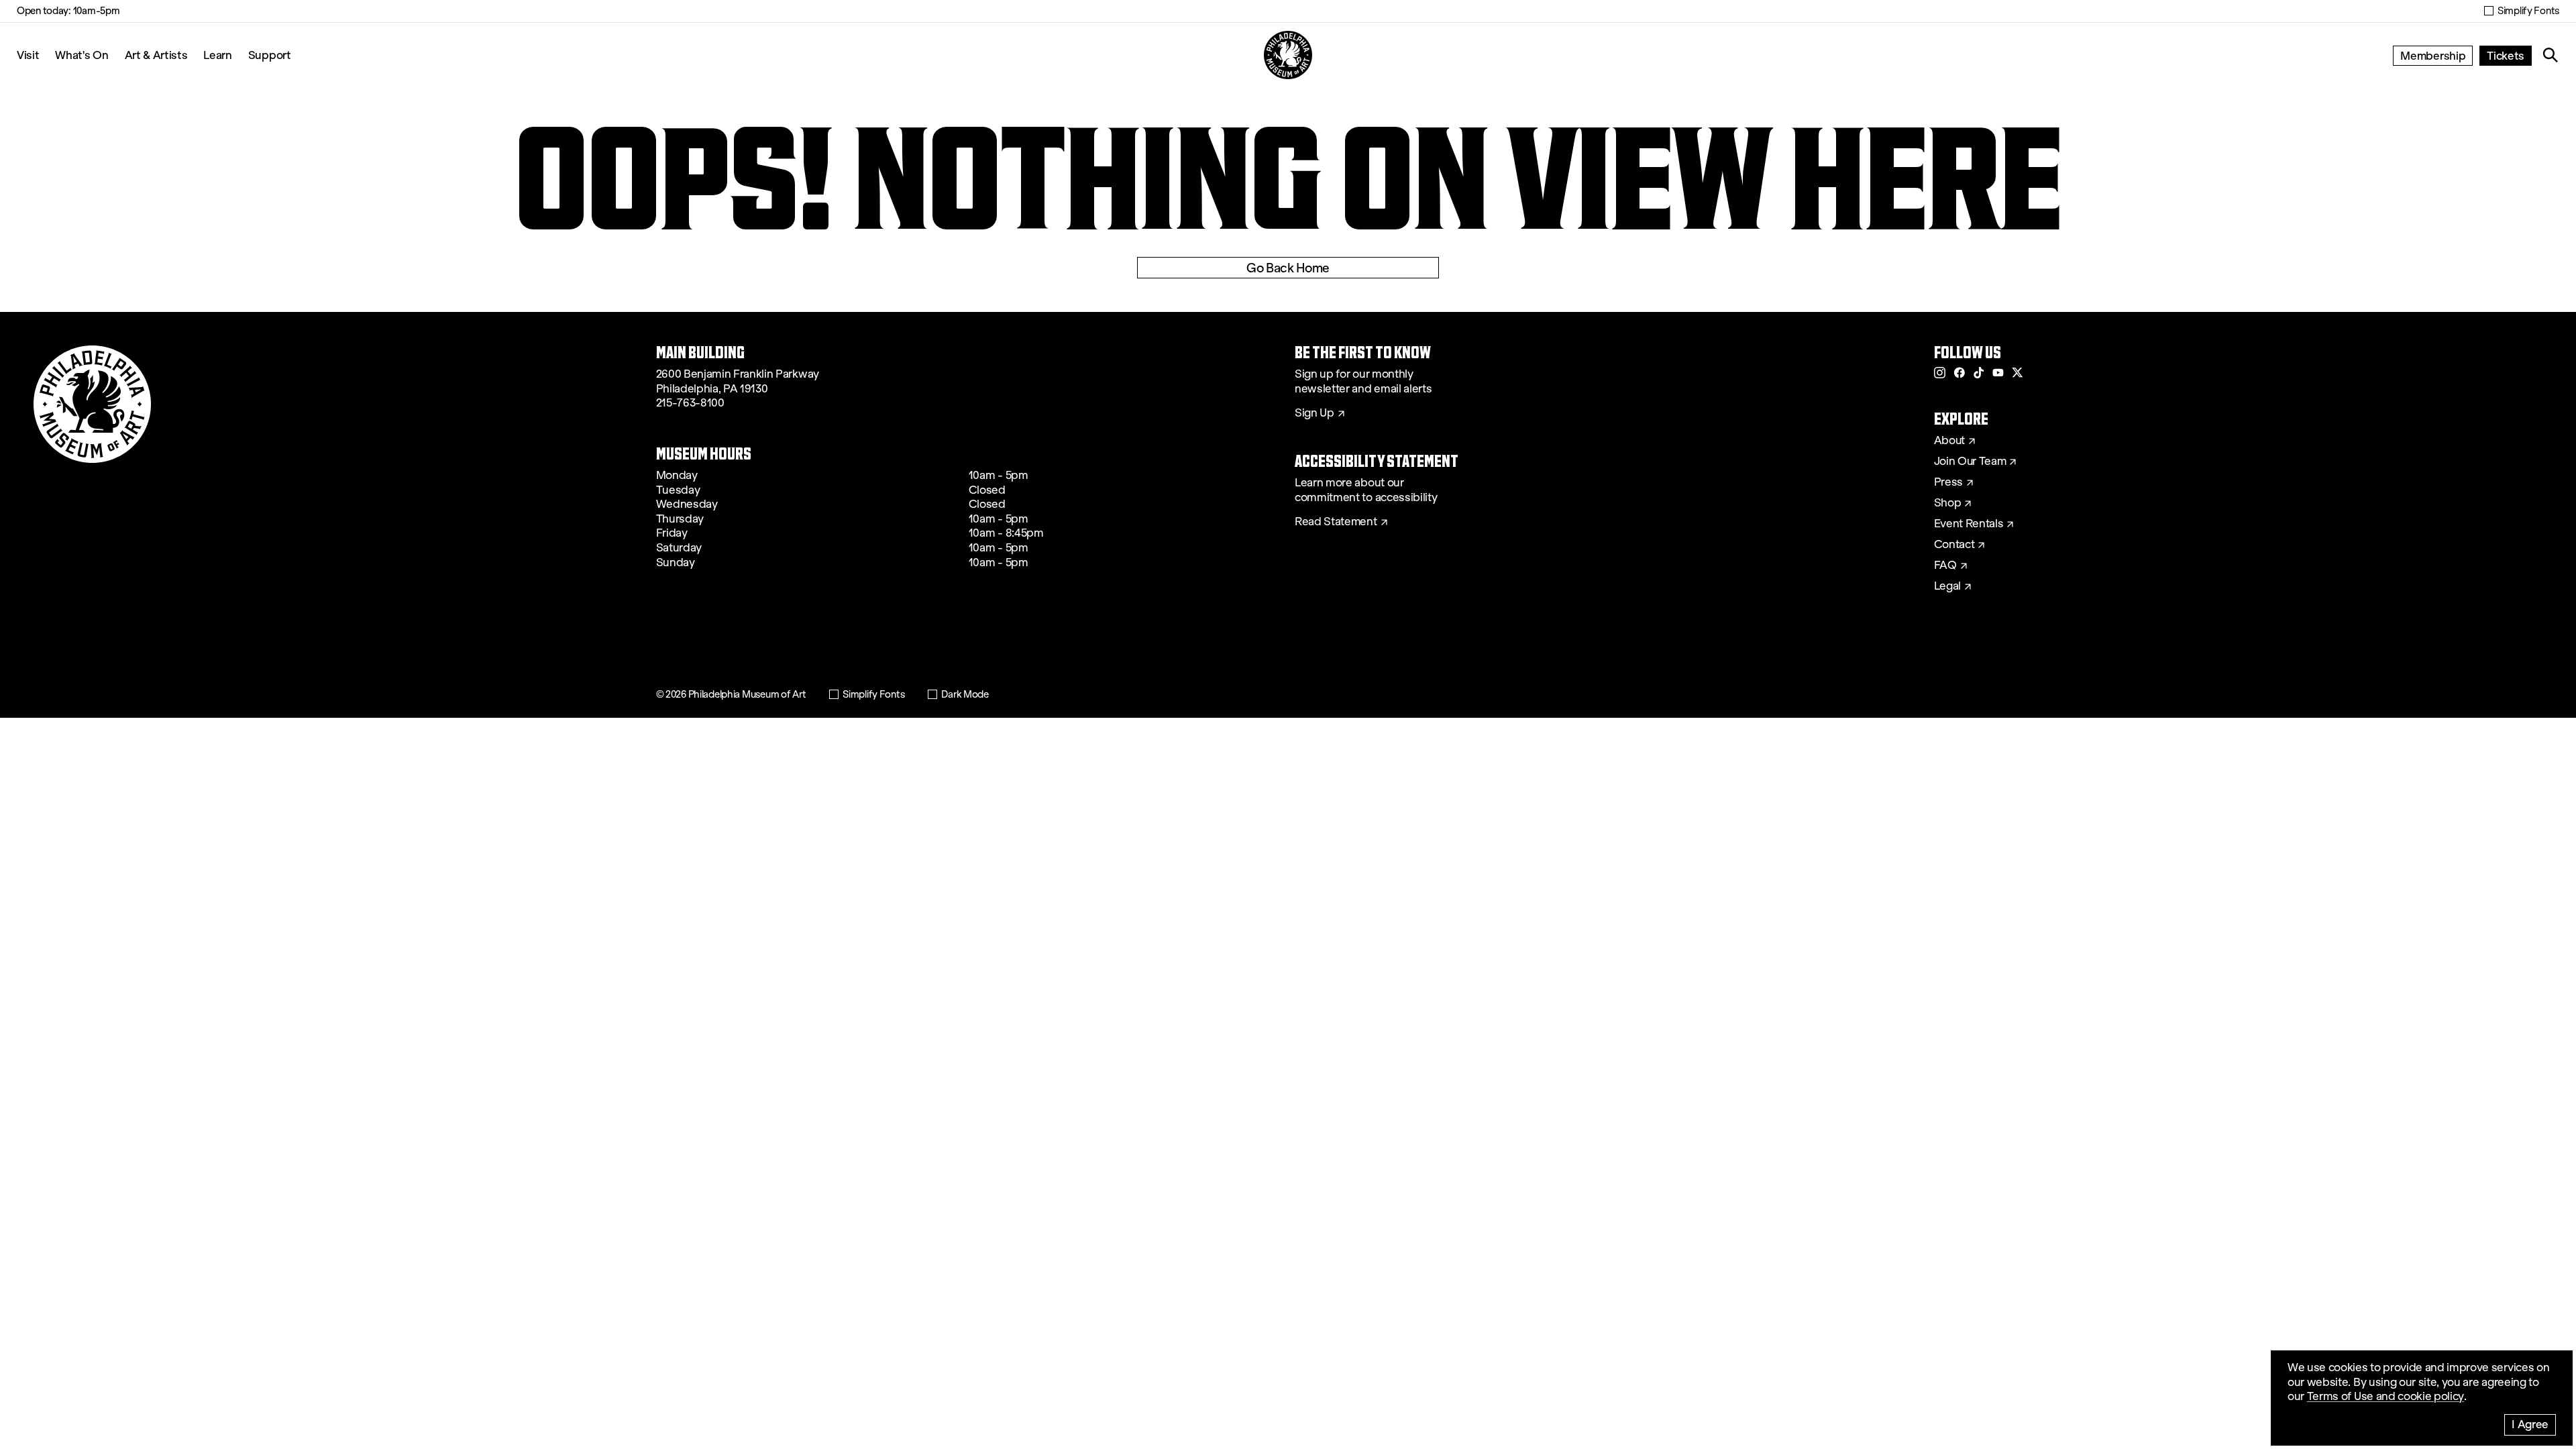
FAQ (1945, 566)
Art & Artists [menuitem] (156, 55)
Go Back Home (1288, 268)
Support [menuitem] (270, 55)
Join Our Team (1970, 462)
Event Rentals (1969, 524)
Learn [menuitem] (217, 55)
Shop (1948, 503)
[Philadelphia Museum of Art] (1288, 55)
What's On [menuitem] (82, 55)
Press (1948, 482)
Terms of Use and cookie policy (2385, 1396)
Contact (1954, 545)
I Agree (2530, 1424)
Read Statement (1336, 522)
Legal (1947, 586)
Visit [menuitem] (28, 55)
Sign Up (1314, 413)
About (1949, 441)
